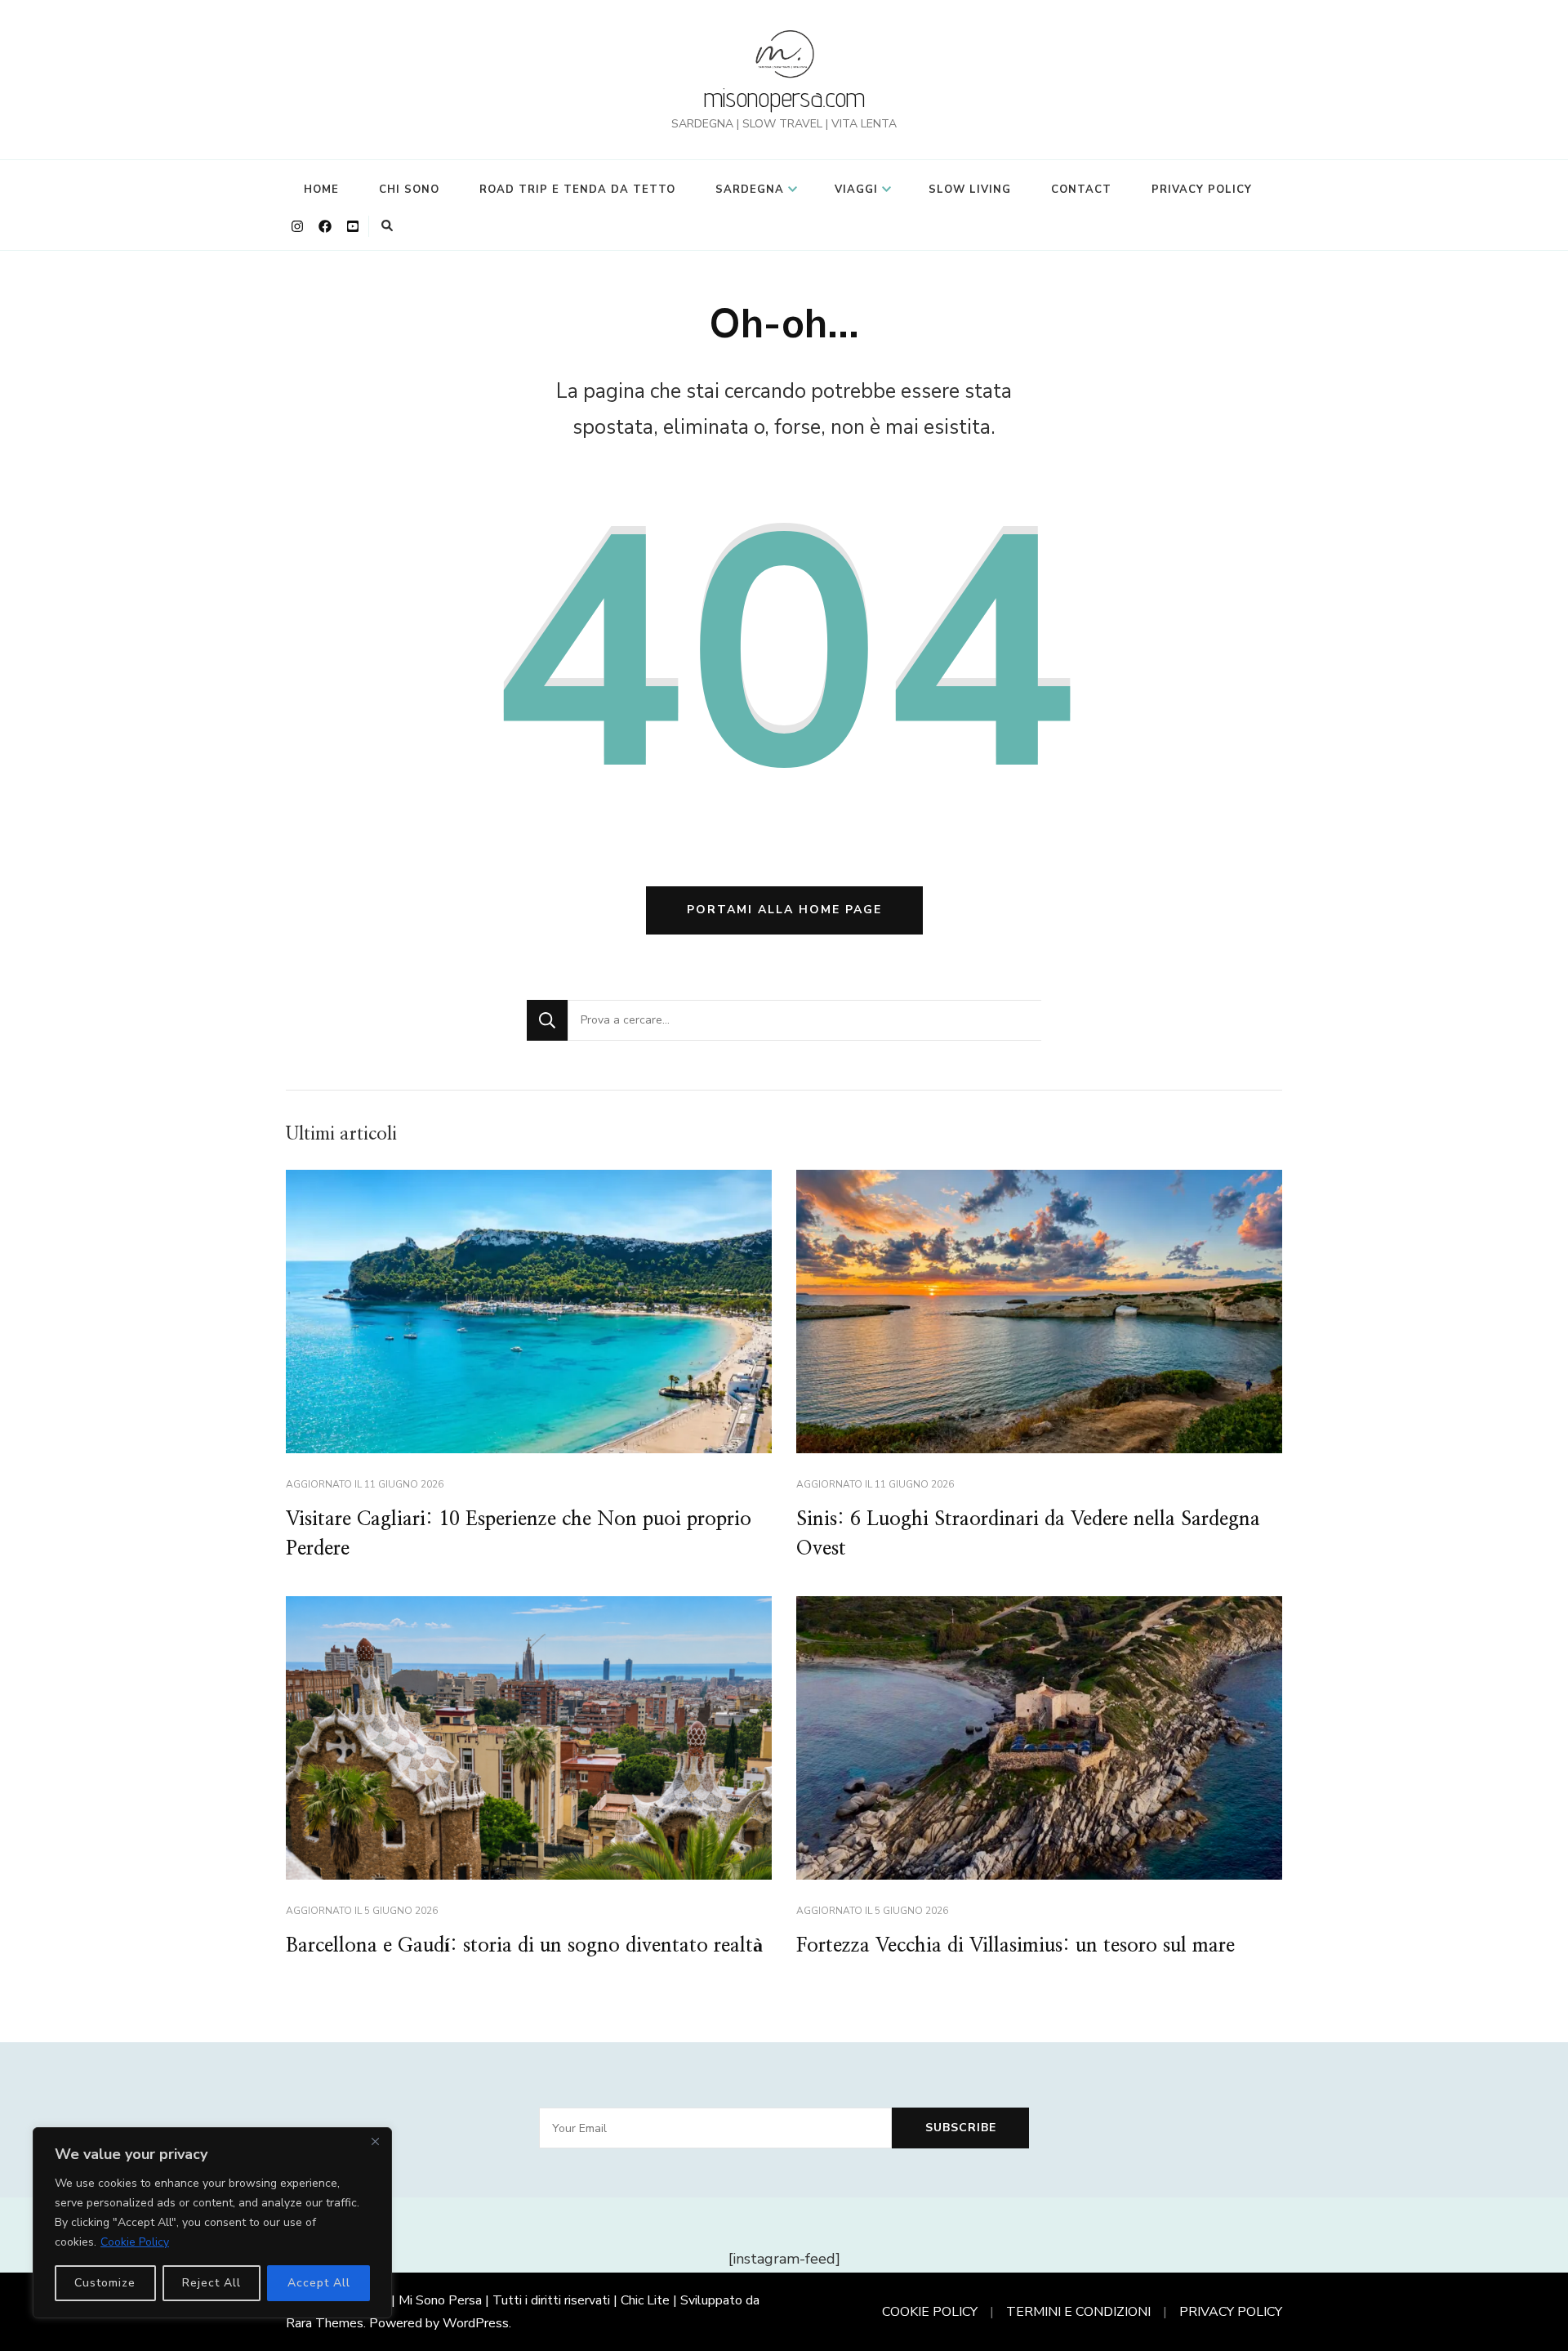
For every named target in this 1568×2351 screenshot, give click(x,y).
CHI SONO (409, 190)
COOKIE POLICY (930, 2312)
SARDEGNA (750, 190)
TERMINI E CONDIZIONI (1078, 2312)
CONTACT (1081, 190)
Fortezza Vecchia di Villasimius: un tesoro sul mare (1016, 1946)
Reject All (212, 2283)
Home (321, 190)
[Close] (375, 2141)
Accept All (319, 2283)
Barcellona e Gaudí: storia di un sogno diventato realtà (524, 1946)
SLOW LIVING (970, 190)
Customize (105, 2283)
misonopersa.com (784, 97)
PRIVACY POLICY (1202, 190)
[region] (212, 2223)
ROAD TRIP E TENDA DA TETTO (577, 190)
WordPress (476, 2323)
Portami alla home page (784, 910)
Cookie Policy (135, 2242)
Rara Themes (325, 2323)
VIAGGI (856, 190)
